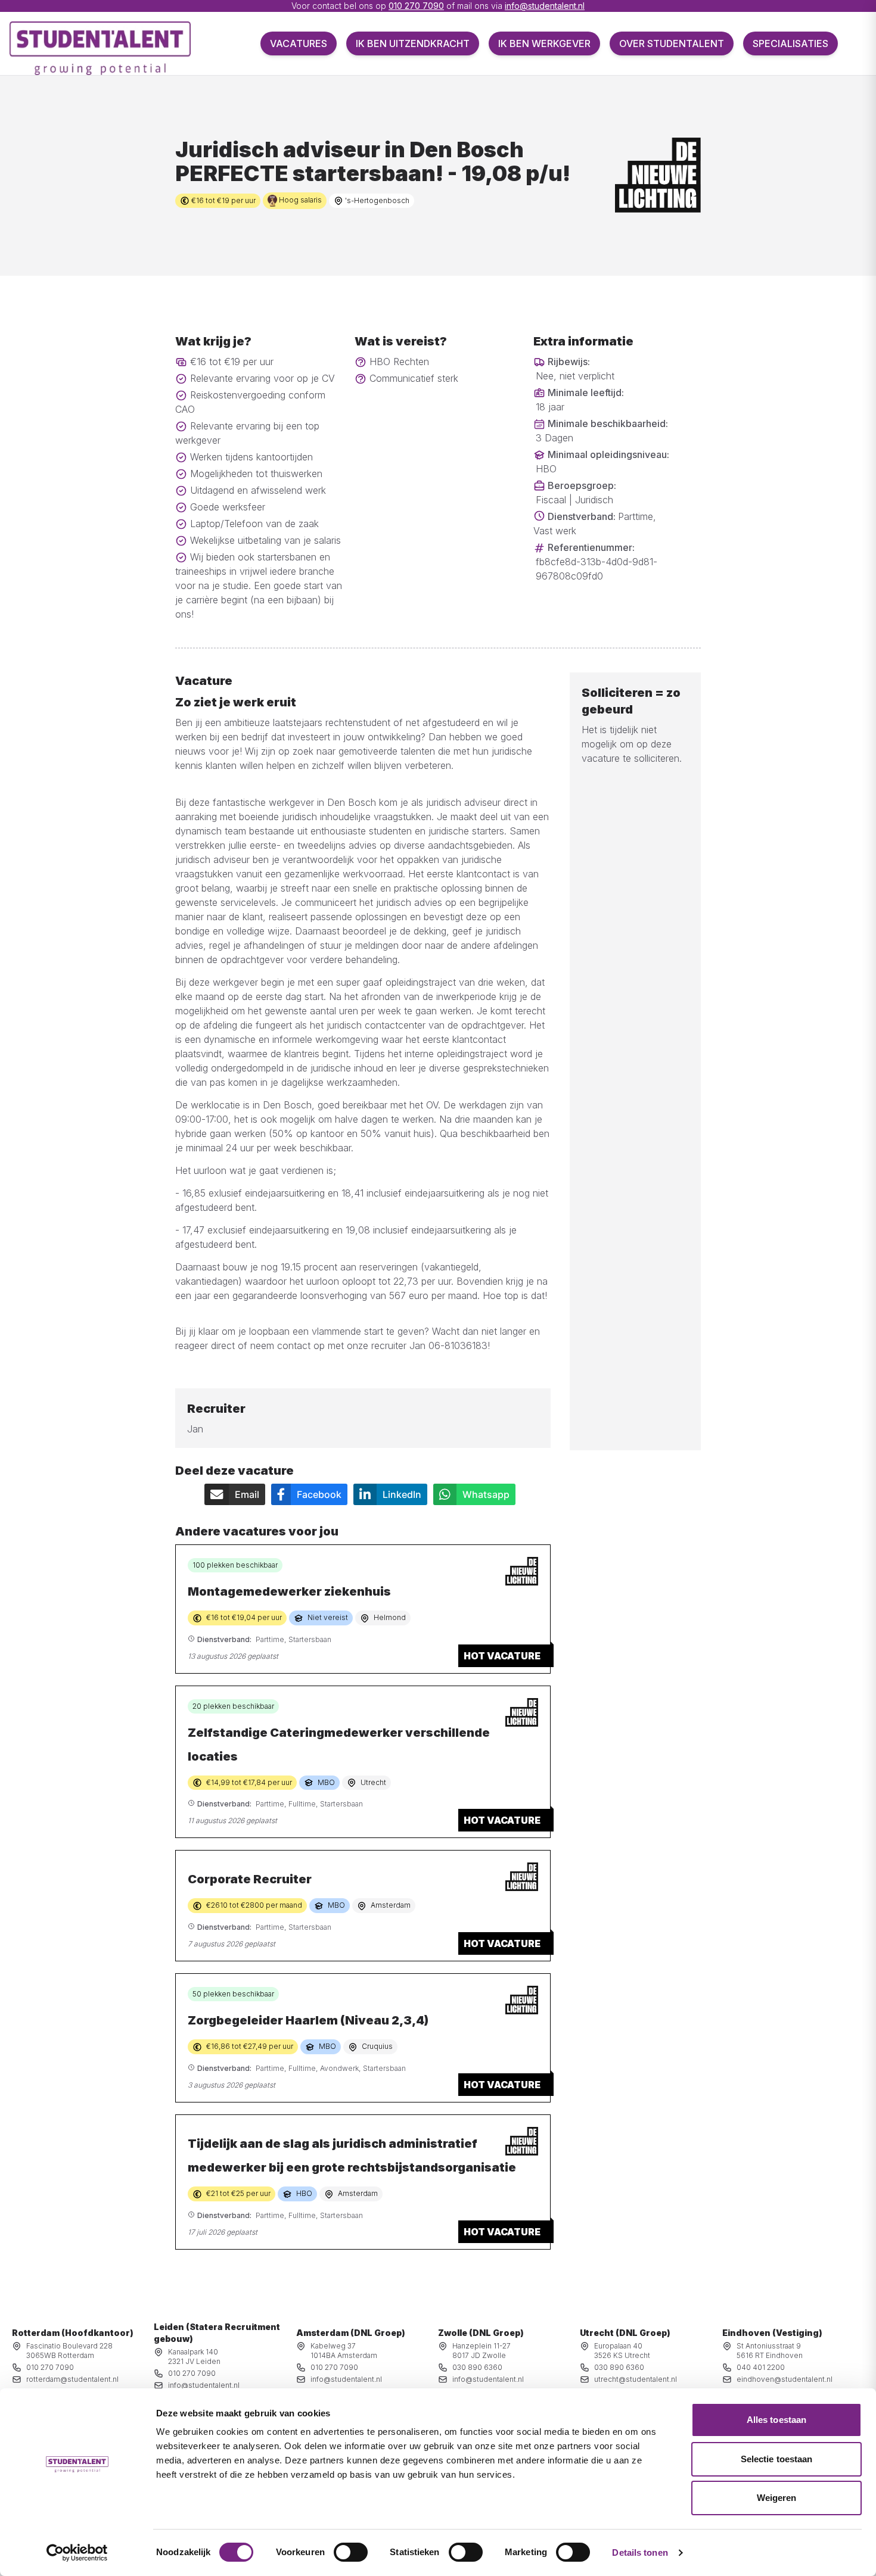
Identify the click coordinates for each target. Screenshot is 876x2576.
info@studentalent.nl (545, 6)
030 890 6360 (477, 2367)
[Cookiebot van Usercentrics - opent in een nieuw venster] (77, 2553)
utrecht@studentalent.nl (636, 2379)
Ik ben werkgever (544, 43)
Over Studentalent (672, 43)
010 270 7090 (416, 6)
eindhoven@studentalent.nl (785, 2379)
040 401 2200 (761, 2367)
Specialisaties (790, 43)
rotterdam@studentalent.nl (72, 2379)
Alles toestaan (776, 2420)
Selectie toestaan (777, 2459)
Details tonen (640, 2552)
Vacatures (299, 43)
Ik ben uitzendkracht (413, 43)
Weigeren (777, 2498)
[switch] (351, 2552)
